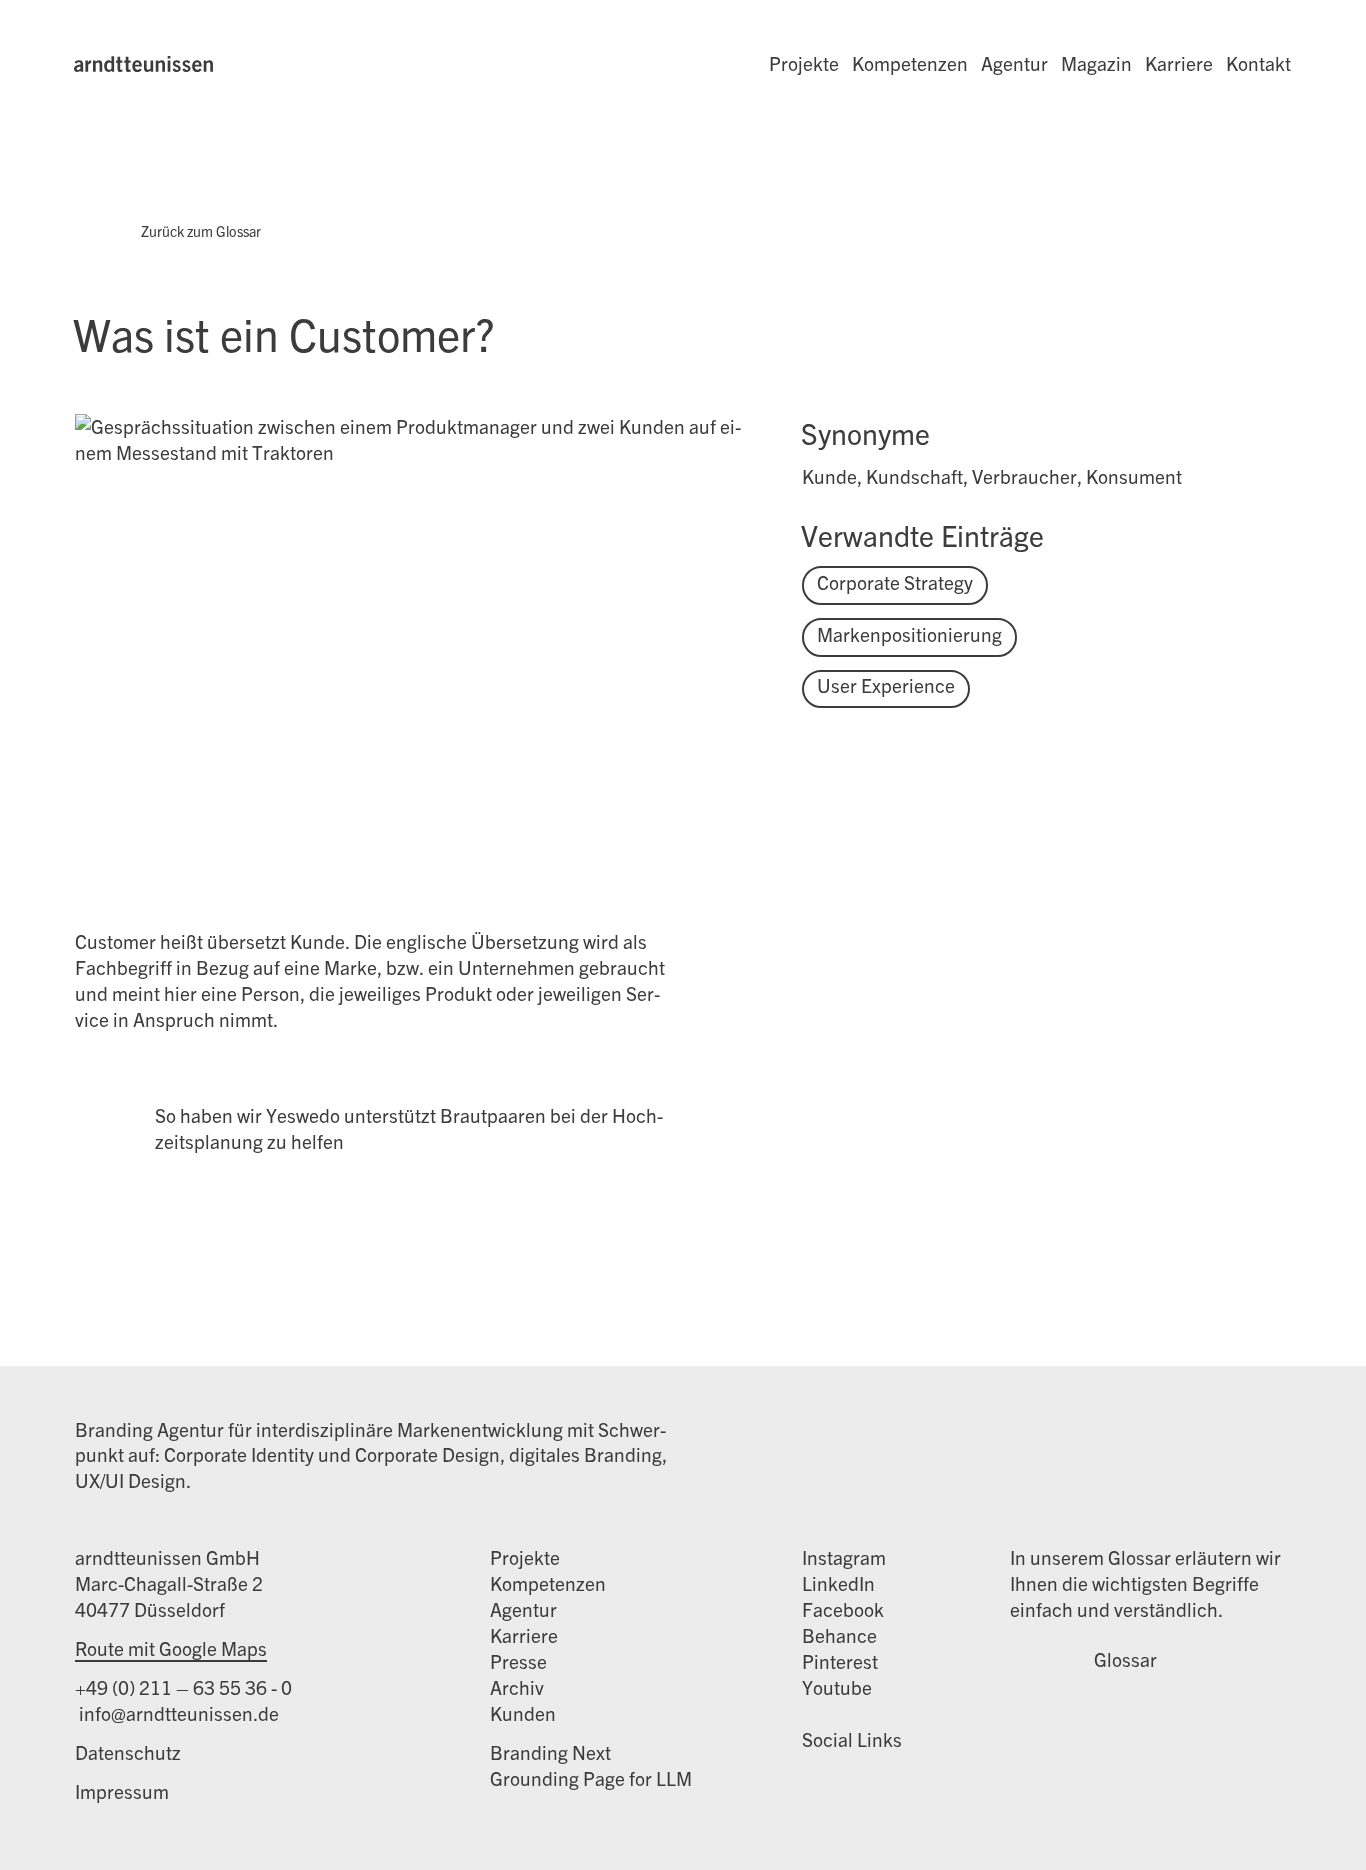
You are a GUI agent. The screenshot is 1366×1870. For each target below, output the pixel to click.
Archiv (517, 1687)
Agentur (1014, 63)
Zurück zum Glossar (201, 231)
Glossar (1125, 1659)
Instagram (844, 1557)
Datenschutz (128, 1752)
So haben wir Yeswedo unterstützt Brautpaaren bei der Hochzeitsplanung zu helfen (409, 1128)
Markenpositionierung (909, 634)
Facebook (843, 1609)
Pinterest (840, 1661)
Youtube (837, 1687)
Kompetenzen (910, 63)
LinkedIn (838, 1583)
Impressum (122, 1791)
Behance (839, 1635)
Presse (518, 1661)
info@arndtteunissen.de (177, 1713)
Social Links (852, 1739)
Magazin (1096, 63)
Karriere (1179, 63)
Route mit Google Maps (171, 1648)
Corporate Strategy (895, 582)
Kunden (523, 1713)
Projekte (804, 63)
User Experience (886, 685)
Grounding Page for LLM (591, 1778)
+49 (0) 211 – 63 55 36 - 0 (183, 1687)
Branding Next (550, 1752)
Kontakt (1258, 63)
